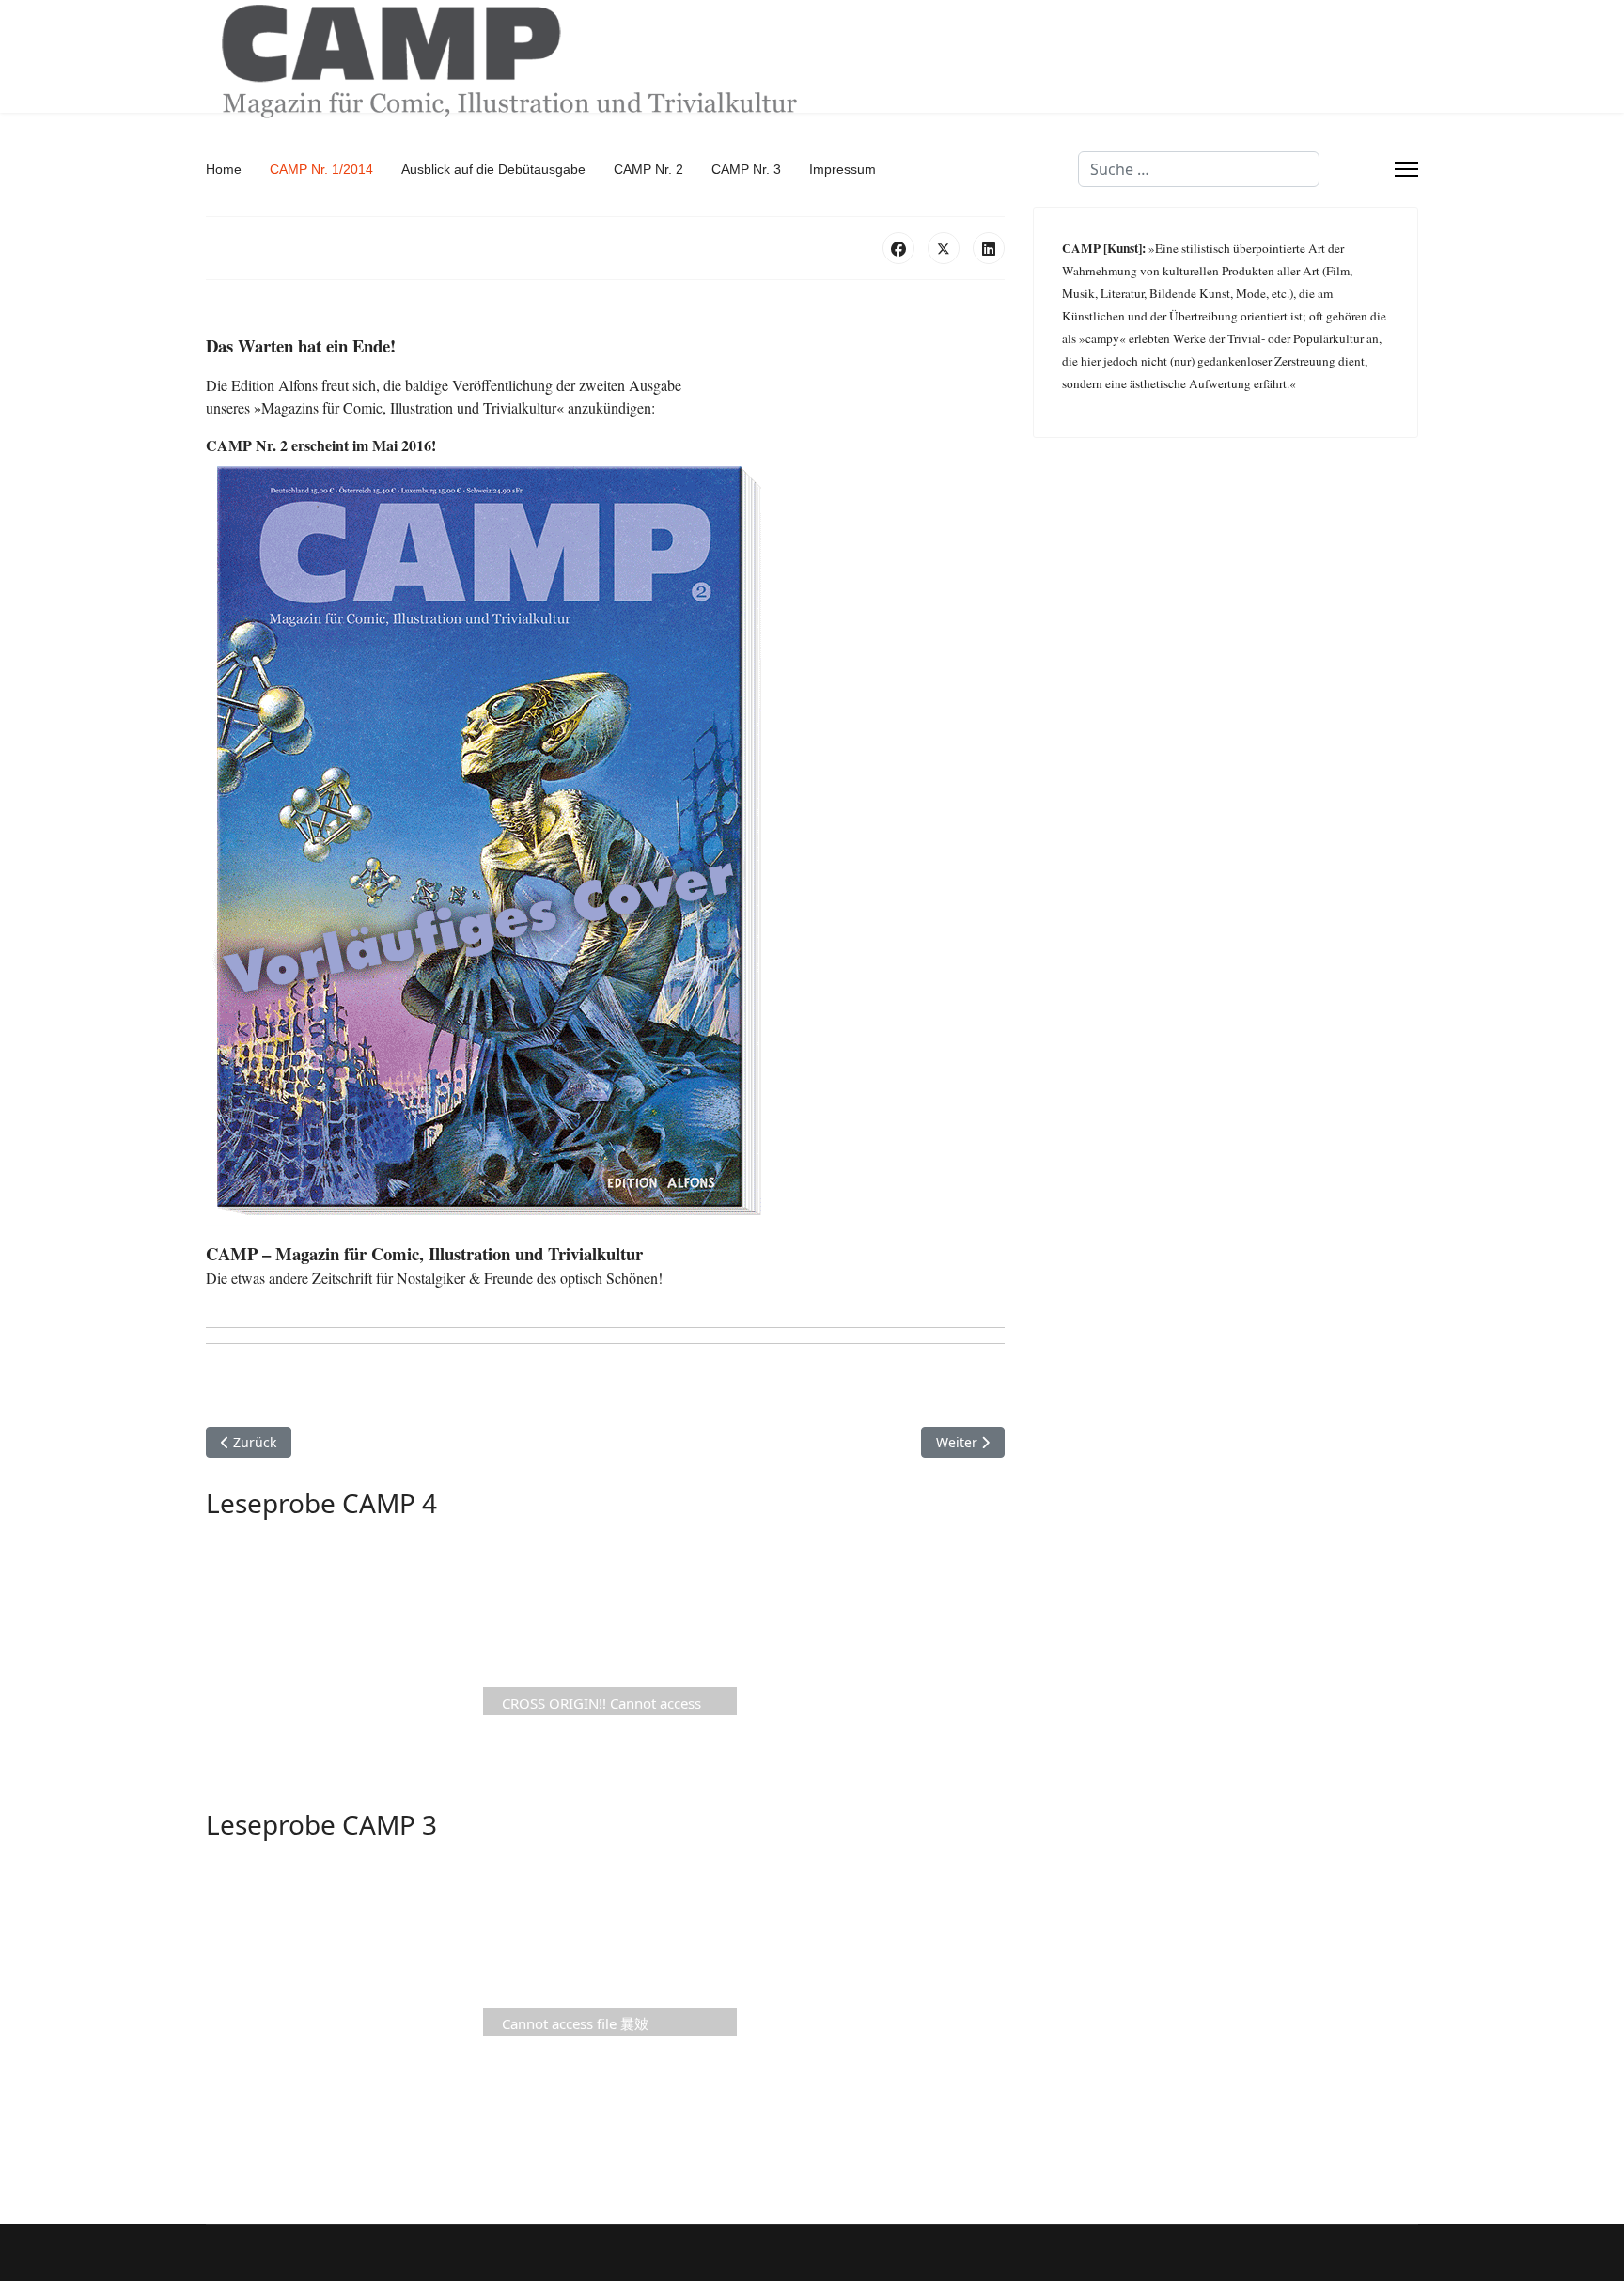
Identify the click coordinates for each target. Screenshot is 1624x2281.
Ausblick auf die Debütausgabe (493, 169)
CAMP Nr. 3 (746, 169)
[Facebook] (898, 248)
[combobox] (1199, 169)
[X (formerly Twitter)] (944, 248)
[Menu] (1406, 169)
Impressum (843, 169)
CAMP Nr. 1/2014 (321, 169)
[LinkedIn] (989, 248)
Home (224, 169)
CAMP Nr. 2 (648, 169)
